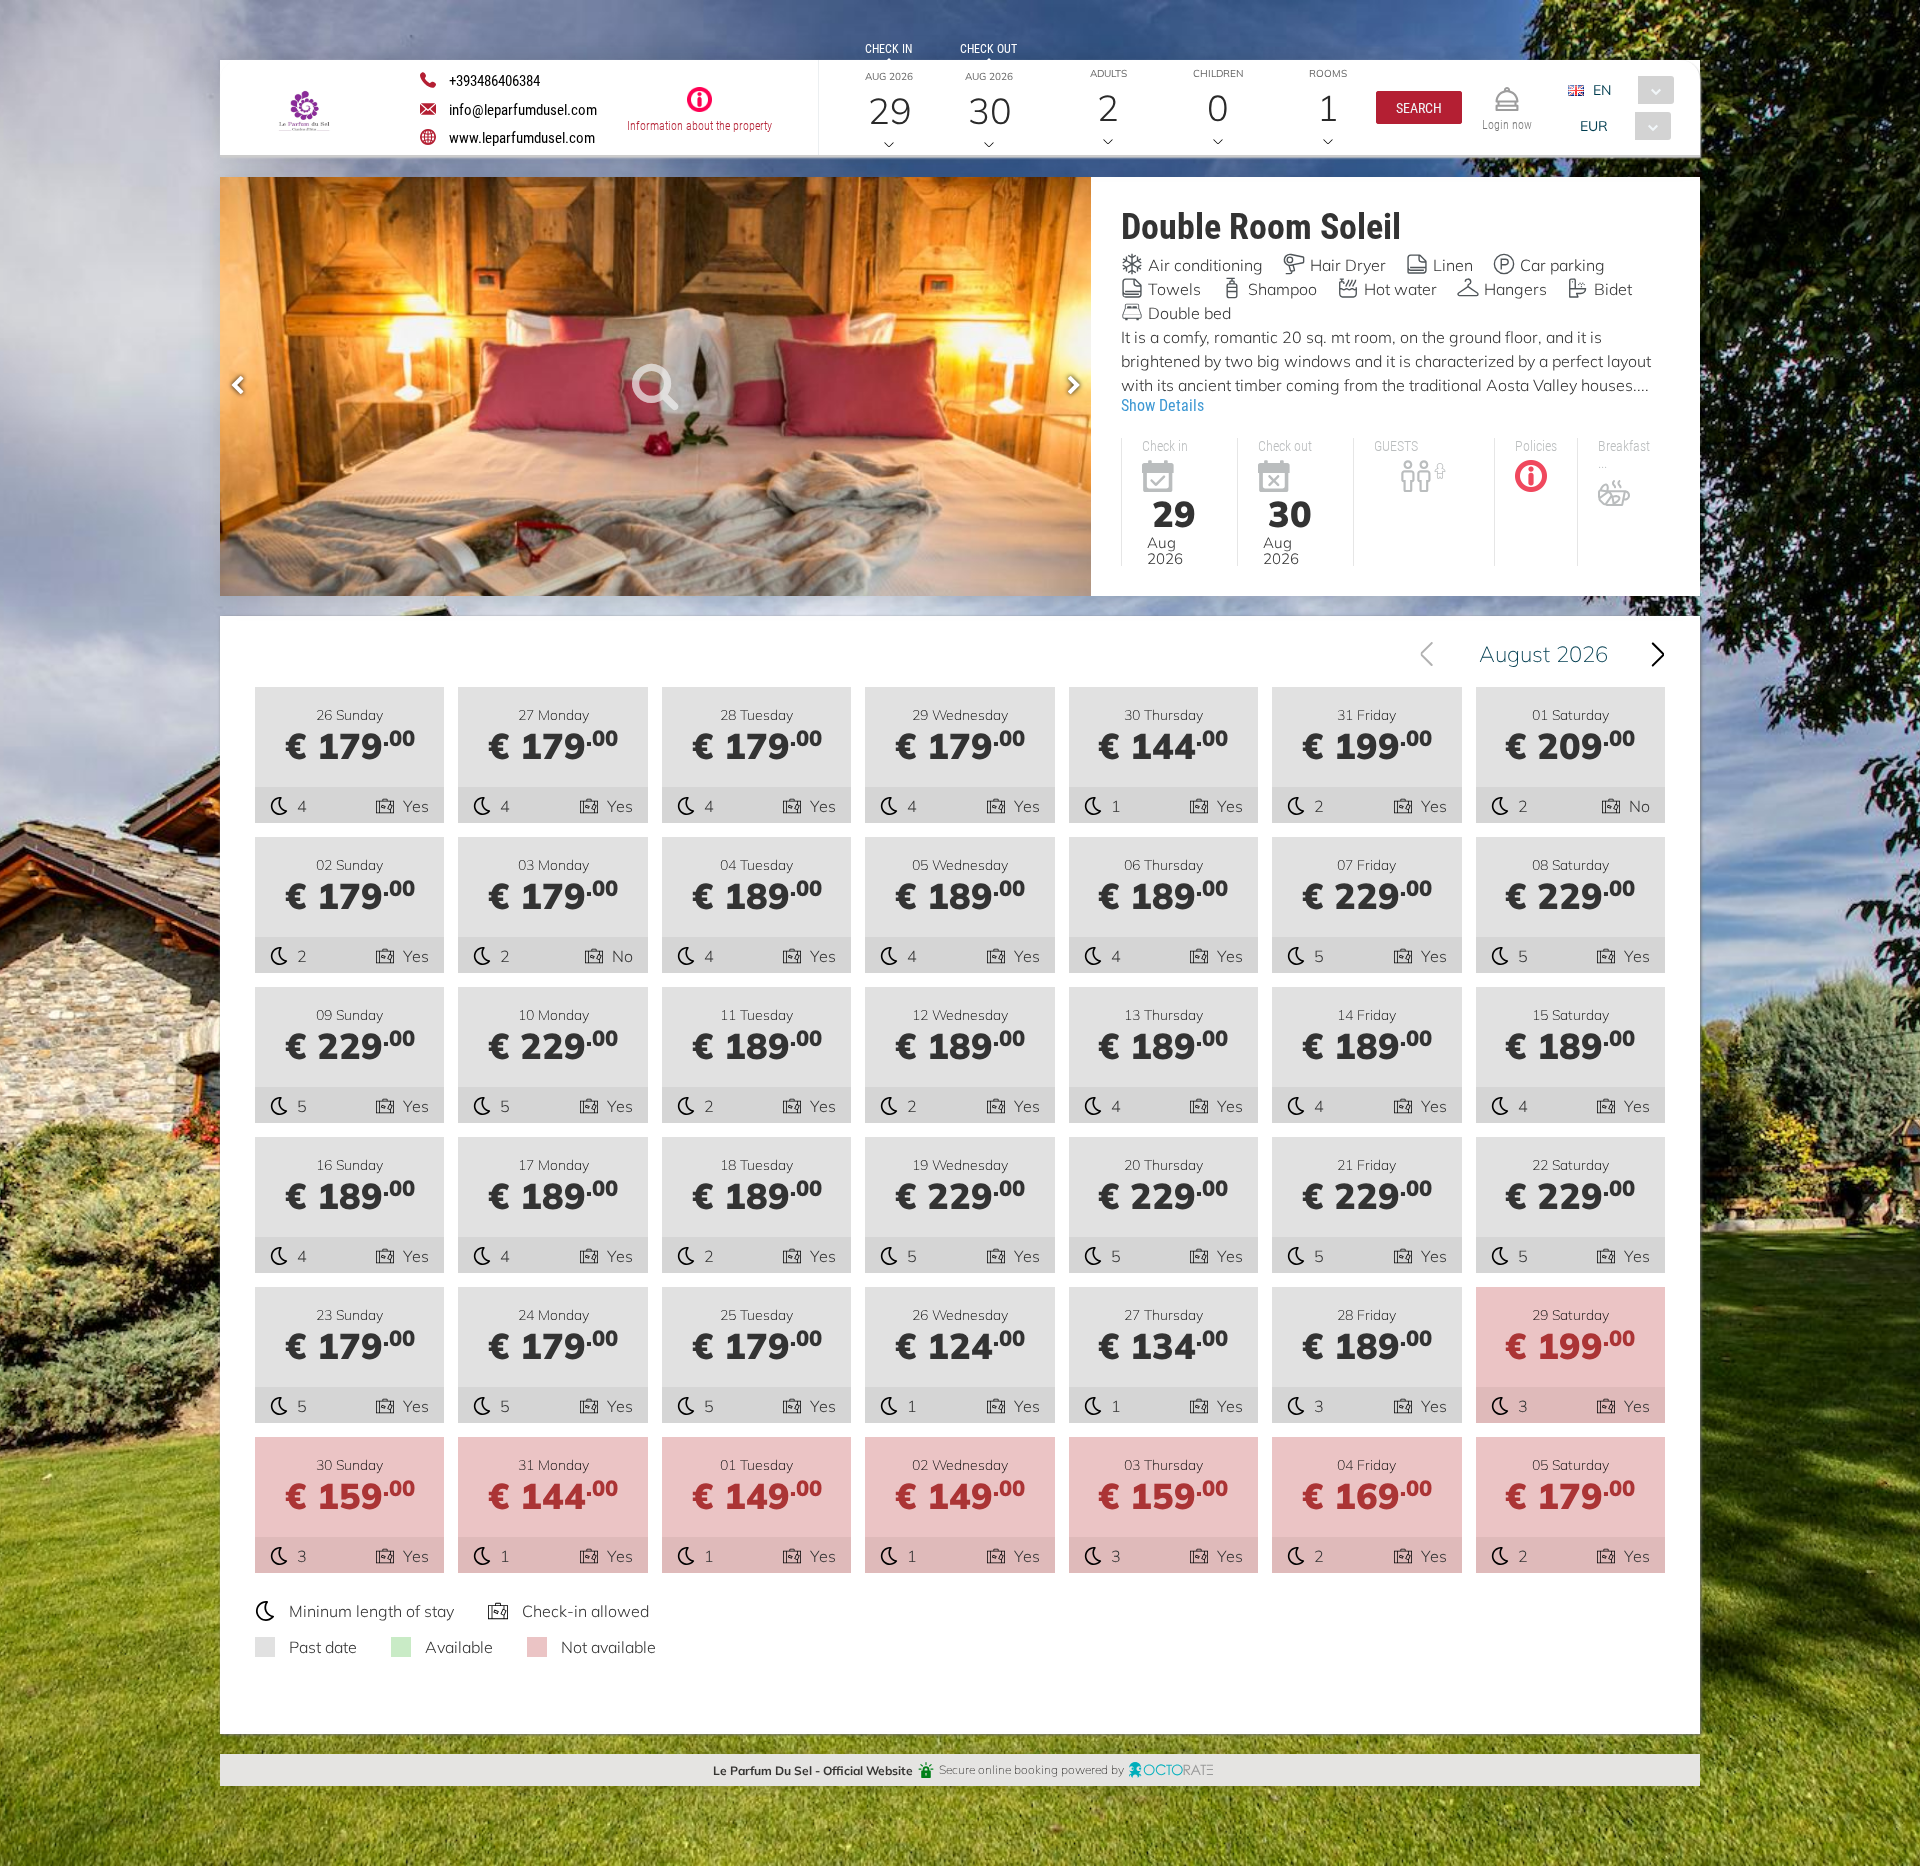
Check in (888, 48)
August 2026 (1543, 653)
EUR (1594, 125)
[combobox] (1628, 90)
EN (1602, 89)
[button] (1419, 107)
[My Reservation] (1507, 90)
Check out (988, 48)
